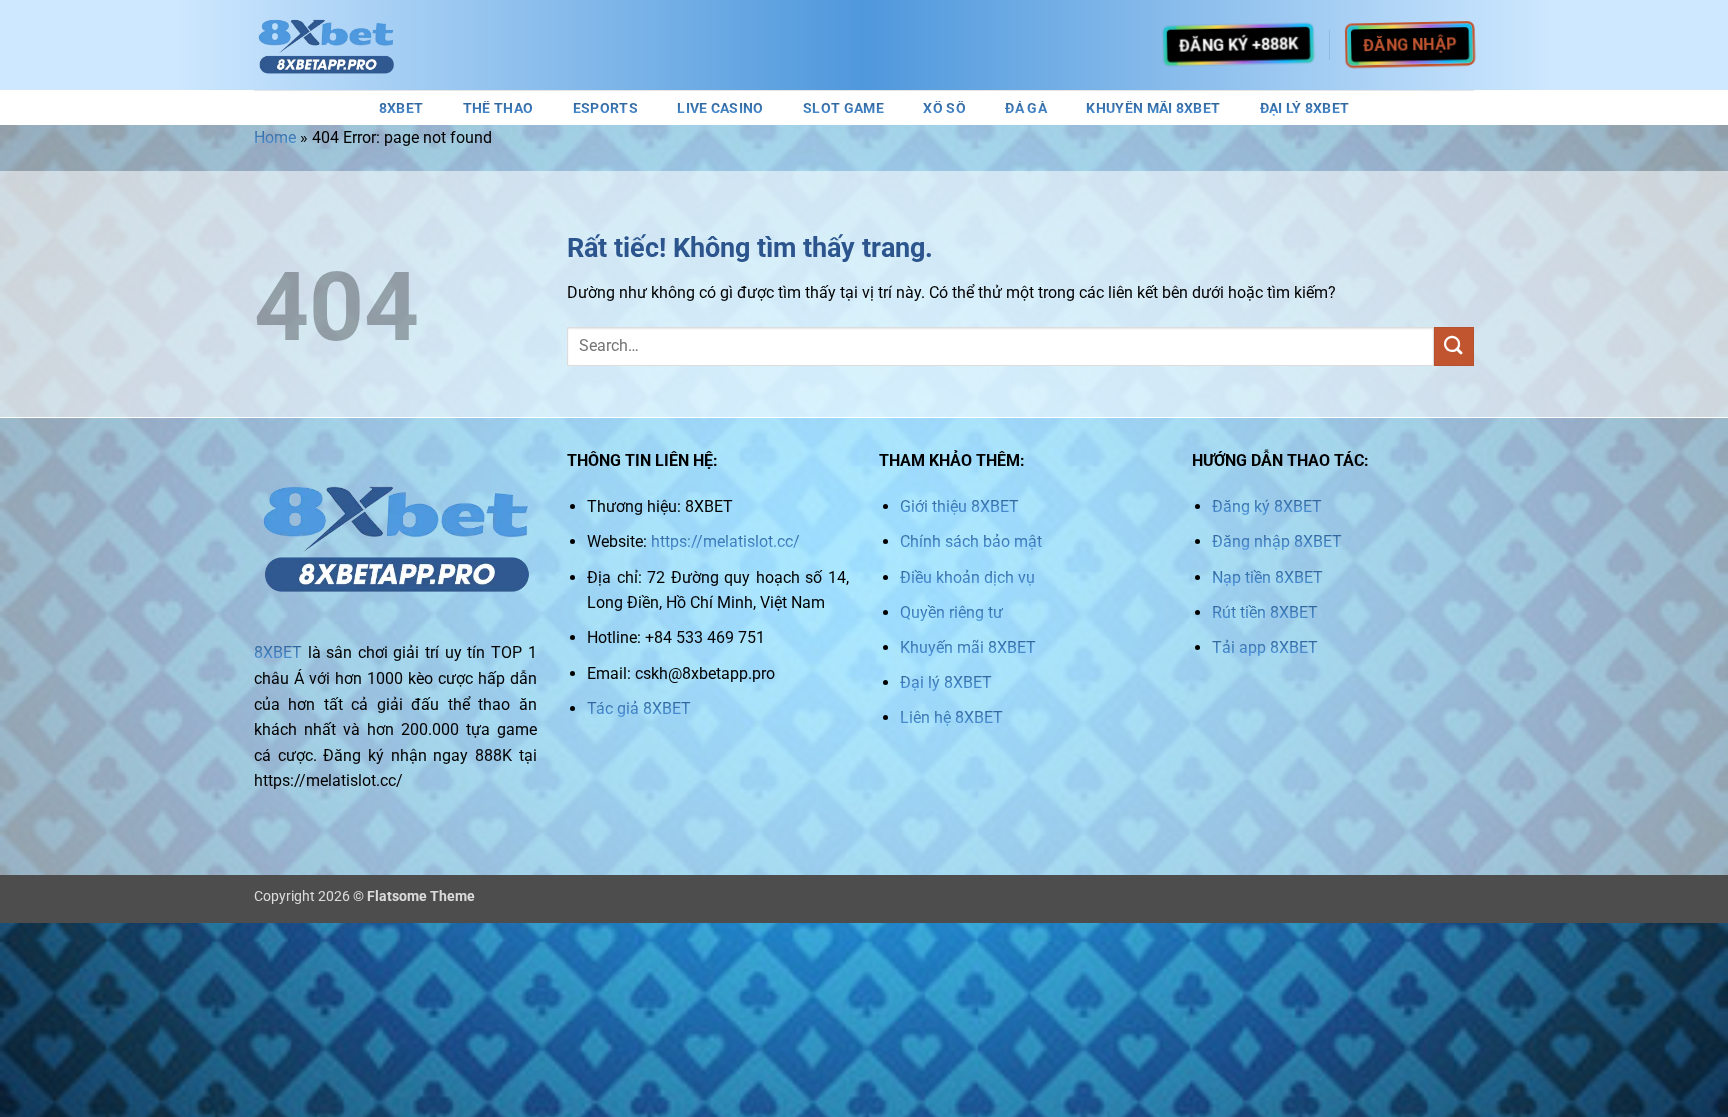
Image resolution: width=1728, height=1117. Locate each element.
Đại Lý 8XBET (1304, 109)
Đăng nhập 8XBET (1277, 541)
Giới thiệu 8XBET (959, 506)
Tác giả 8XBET (639, 708)
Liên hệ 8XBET (951, 717)
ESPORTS (605, 109)
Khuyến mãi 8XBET (968, 647)
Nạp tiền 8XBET (1267, 577)
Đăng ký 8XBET (1267, 506)
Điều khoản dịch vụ (967, 577)
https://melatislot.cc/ (725, 541)
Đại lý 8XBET (946, 682)
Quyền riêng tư (951, 612)
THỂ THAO (498, 109)
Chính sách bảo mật (971, 541)
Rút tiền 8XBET (1265, 612)
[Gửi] (1454, 346)
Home (275, 137)
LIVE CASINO (720, 109)
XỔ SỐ (944, 109)
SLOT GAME (843, 109)
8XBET (401, 109)
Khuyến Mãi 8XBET (1153, 109)
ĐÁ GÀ (1025, 109)
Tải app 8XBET (1265, 647)
